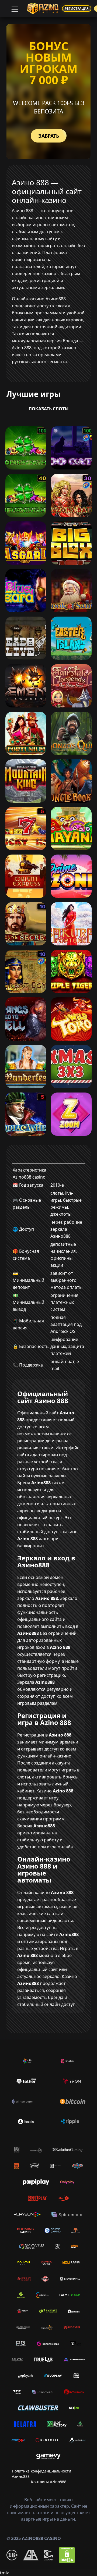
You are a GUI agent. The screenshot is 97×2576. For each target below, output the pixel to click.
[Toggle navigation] (14, 9)
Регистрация (77, 8)
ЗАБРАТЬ (49, 136)
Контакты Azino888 (49, 2482)
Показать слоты (49, 409)
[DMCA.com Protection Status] (67, 2555)
